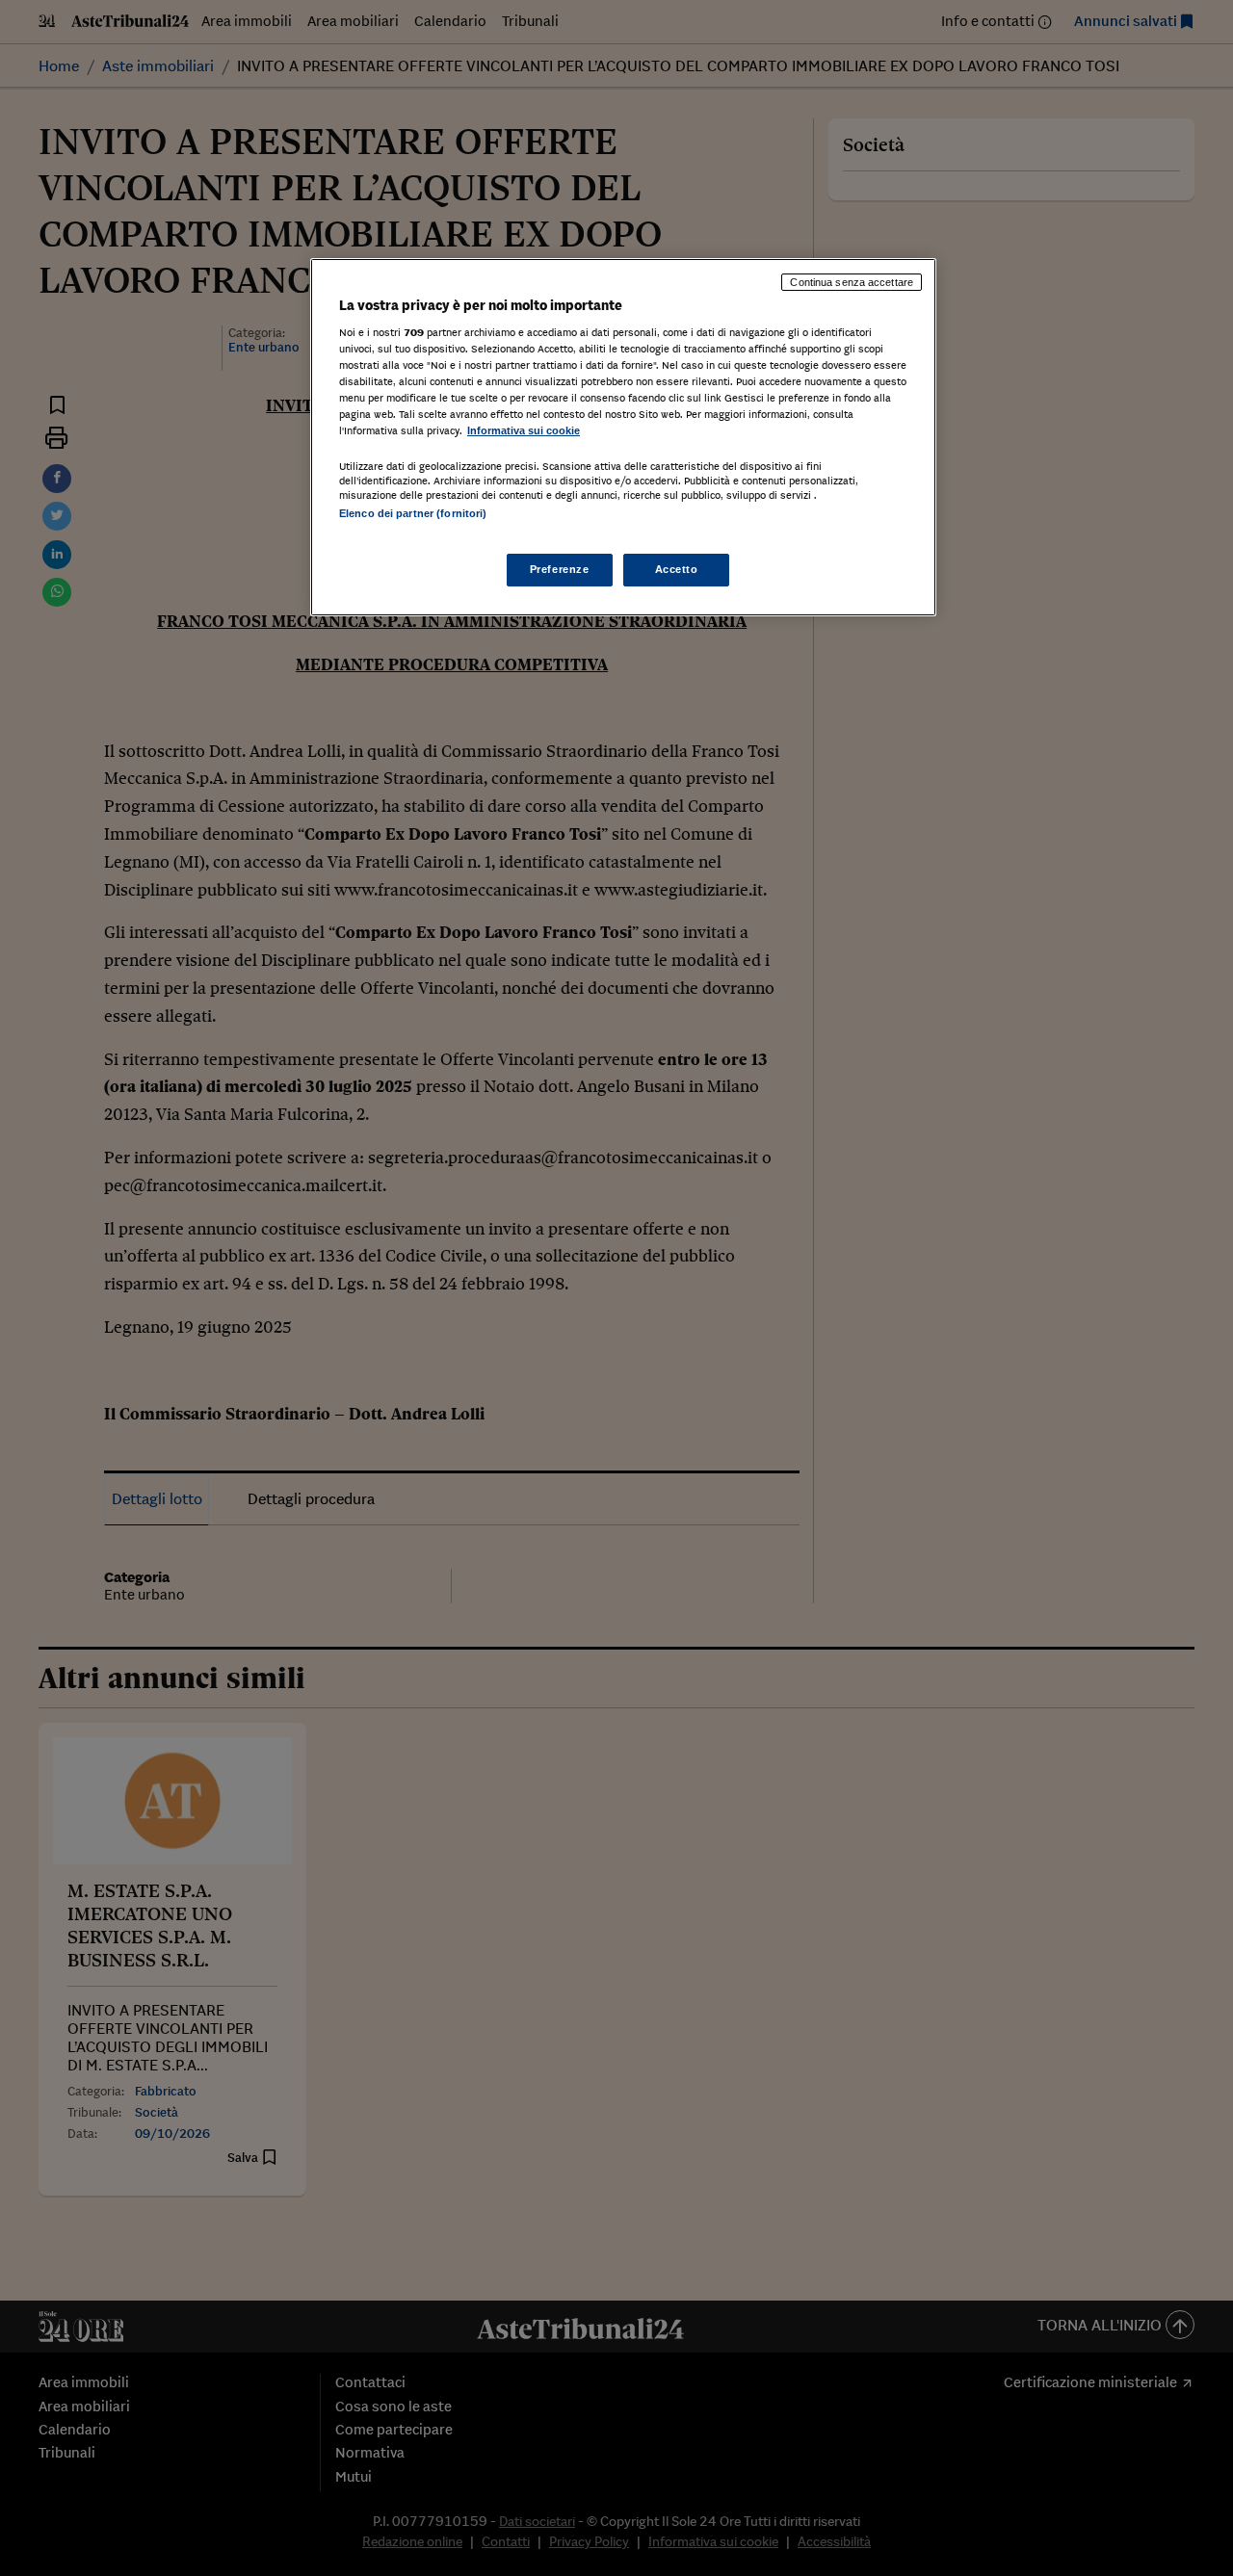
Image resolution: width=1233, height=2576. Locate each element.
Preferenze (560, 569)
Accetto (677, 569)
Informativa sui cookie (524, 430)
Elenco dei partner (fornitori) (413, 513)
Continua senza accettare (852, 282)
